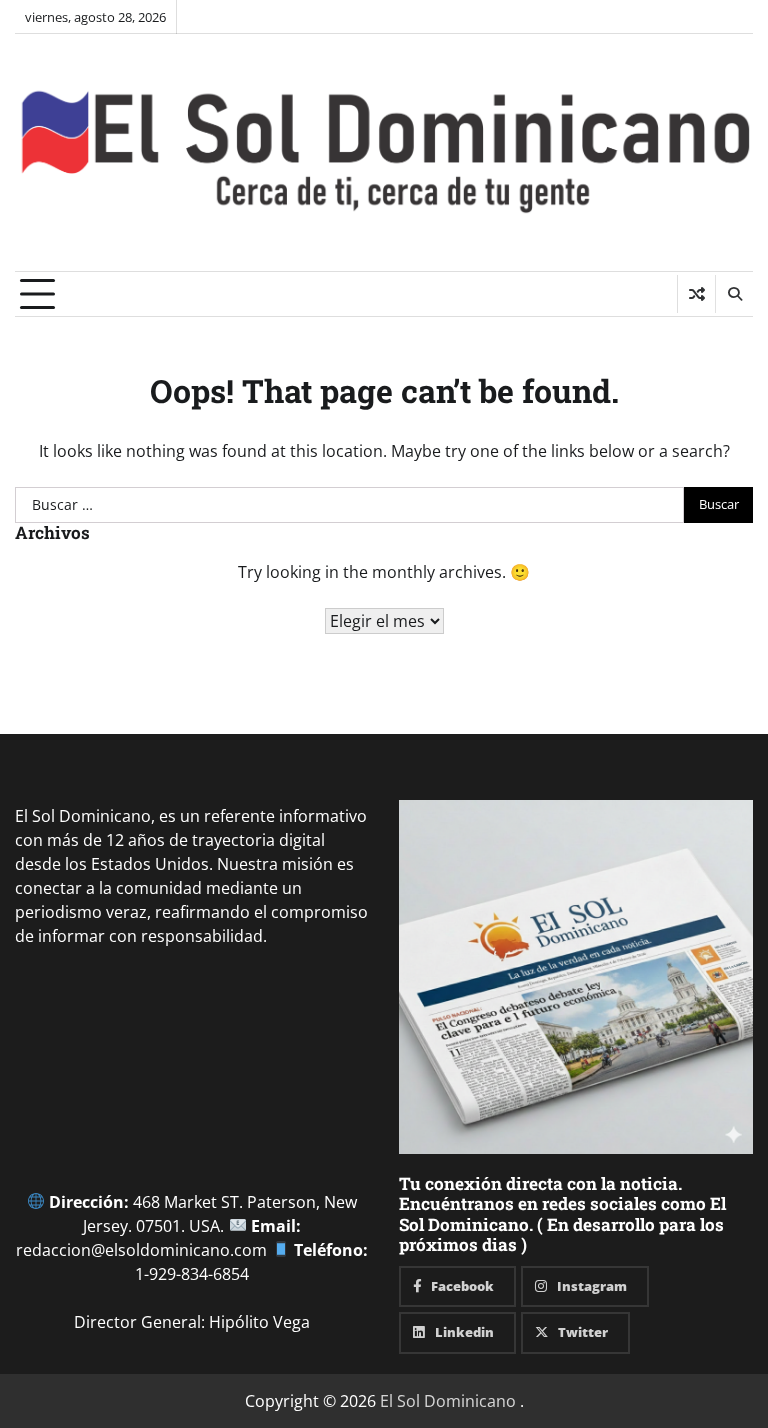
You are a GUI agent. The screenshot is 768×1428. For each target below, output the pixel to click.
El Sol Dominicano (448, 1401)
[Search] (734, 294)
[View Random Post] (696, 294)
